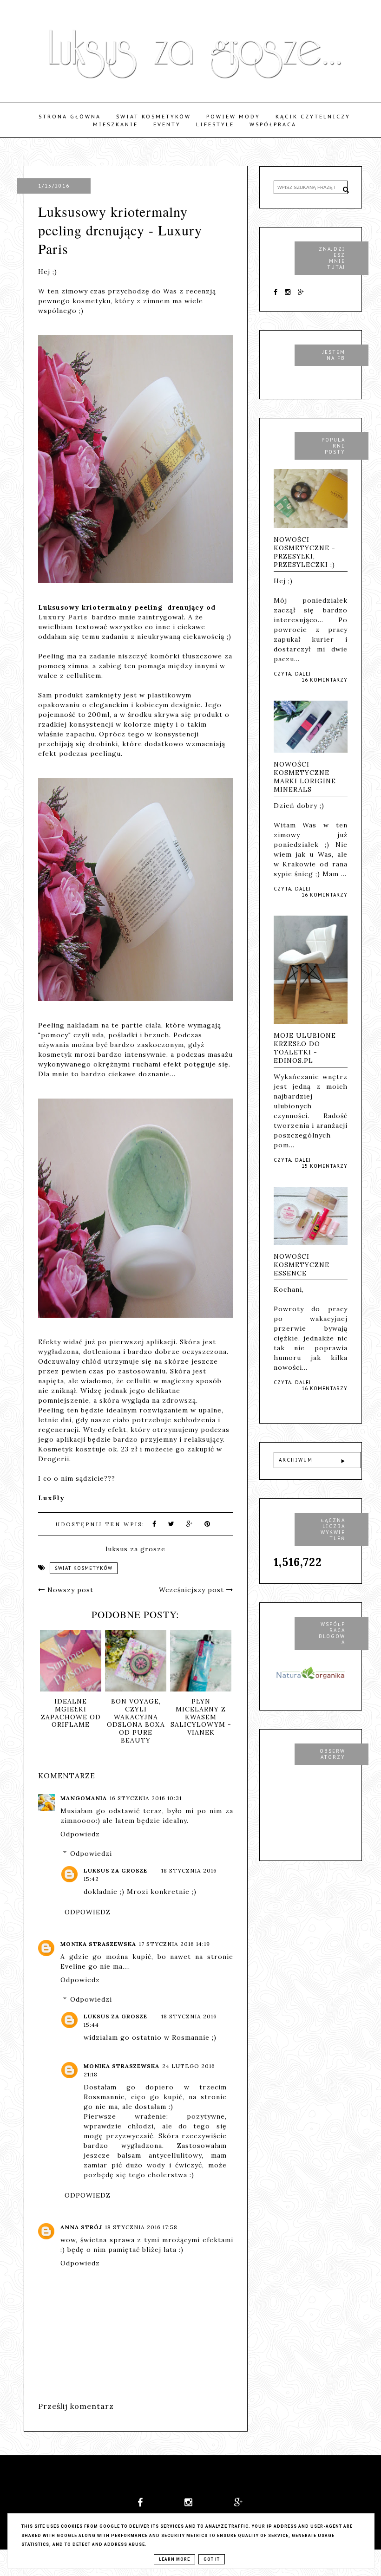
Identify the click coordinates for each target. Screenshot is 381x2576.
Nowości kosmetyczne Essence (302, 1265)
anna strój (81, 2227)
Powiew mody (233, 117)
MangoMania (84, 1798)
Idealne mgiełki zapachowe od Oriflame (71, 1713)
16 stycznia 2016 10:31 (146, 1798)
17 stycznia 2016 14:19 (174, 1944)
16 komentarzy (325, 680)
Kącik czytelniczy (313, 117)
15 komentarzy (325, 1166)
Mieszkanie (115, 124)
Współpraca (273, 124)
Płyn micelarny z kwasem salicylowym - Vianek (201, 1717)
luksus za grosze (115, 1870)
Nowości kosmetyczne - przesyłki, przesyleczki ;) (305, 552)
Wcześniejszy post (193, 1590)
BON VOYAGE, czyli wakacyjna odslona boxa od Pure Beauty (136, 1721)
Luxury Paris (65, 617)
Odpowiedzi (91, 1854)
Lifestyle (215, 124)
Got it (212, 2559)
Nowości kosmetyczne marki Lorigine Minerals (305, 777)
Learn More (174, 2559)
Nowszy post (69, 1590)
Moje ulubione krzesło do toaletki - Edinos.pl (305, 1048)
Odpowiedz (80, 1834)
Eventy (167, 124)
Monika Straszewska (98, 1944)
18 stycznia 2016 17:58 (141, 2227)
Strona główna (70, 117)
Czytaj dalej (292, 674)
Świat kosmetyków (154, 117)
